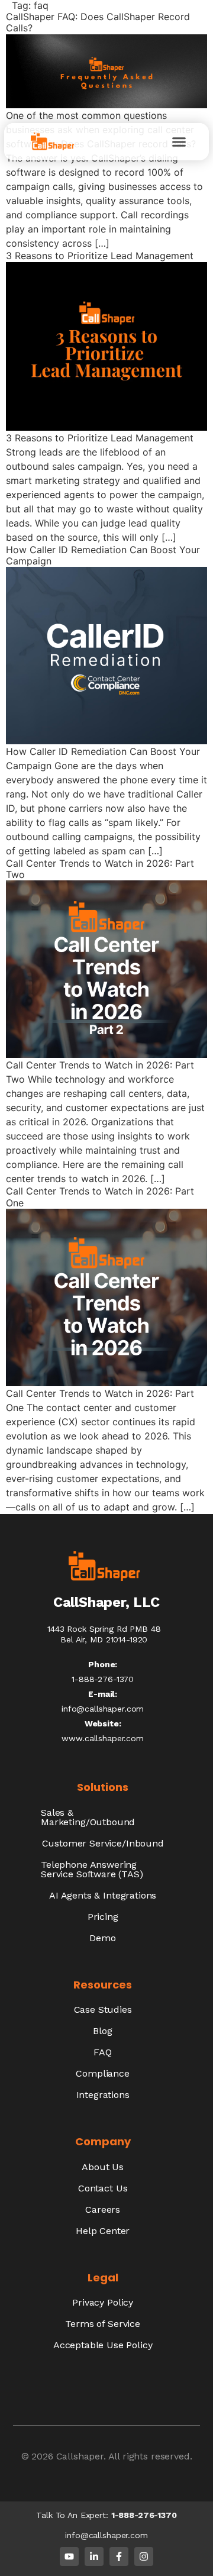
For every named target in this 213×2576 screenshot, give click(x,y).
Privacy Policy (103, 2302)
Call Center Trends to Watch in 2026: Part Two (100, 869)
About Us (103, 2167)
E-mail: (103, 1694)
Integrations (103, 2095)
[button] (179, 142)
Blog (102, 2031)
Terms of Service (102, 2324)
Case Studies (103, 2010)
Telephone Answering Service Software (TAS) (92, 1869)
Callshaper (80, 2456)
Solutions (103, 1787)
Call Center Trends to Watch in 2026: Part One (100, 1197)
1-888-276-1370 (144, 2515)
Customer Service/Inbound (103, 1843)
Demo (102, 1938)
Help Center (103, 2231)
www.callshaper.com (102, 1738)
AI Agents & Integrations (103, 1895)
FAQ (103, 2052)
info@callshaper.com (103, 1709)
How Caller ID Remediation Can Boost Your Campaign (103, 555)
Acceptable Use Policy (103, 2345)
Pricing (103, 1917)
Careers (103, 2209)
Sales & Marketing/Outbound (88, 1817)
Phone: (103, 1664)
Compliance (102, 2073)
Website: (103, 1723)
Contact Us (103, 2188)
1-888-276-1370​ (103, 1679)
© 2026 (39, 2456)
